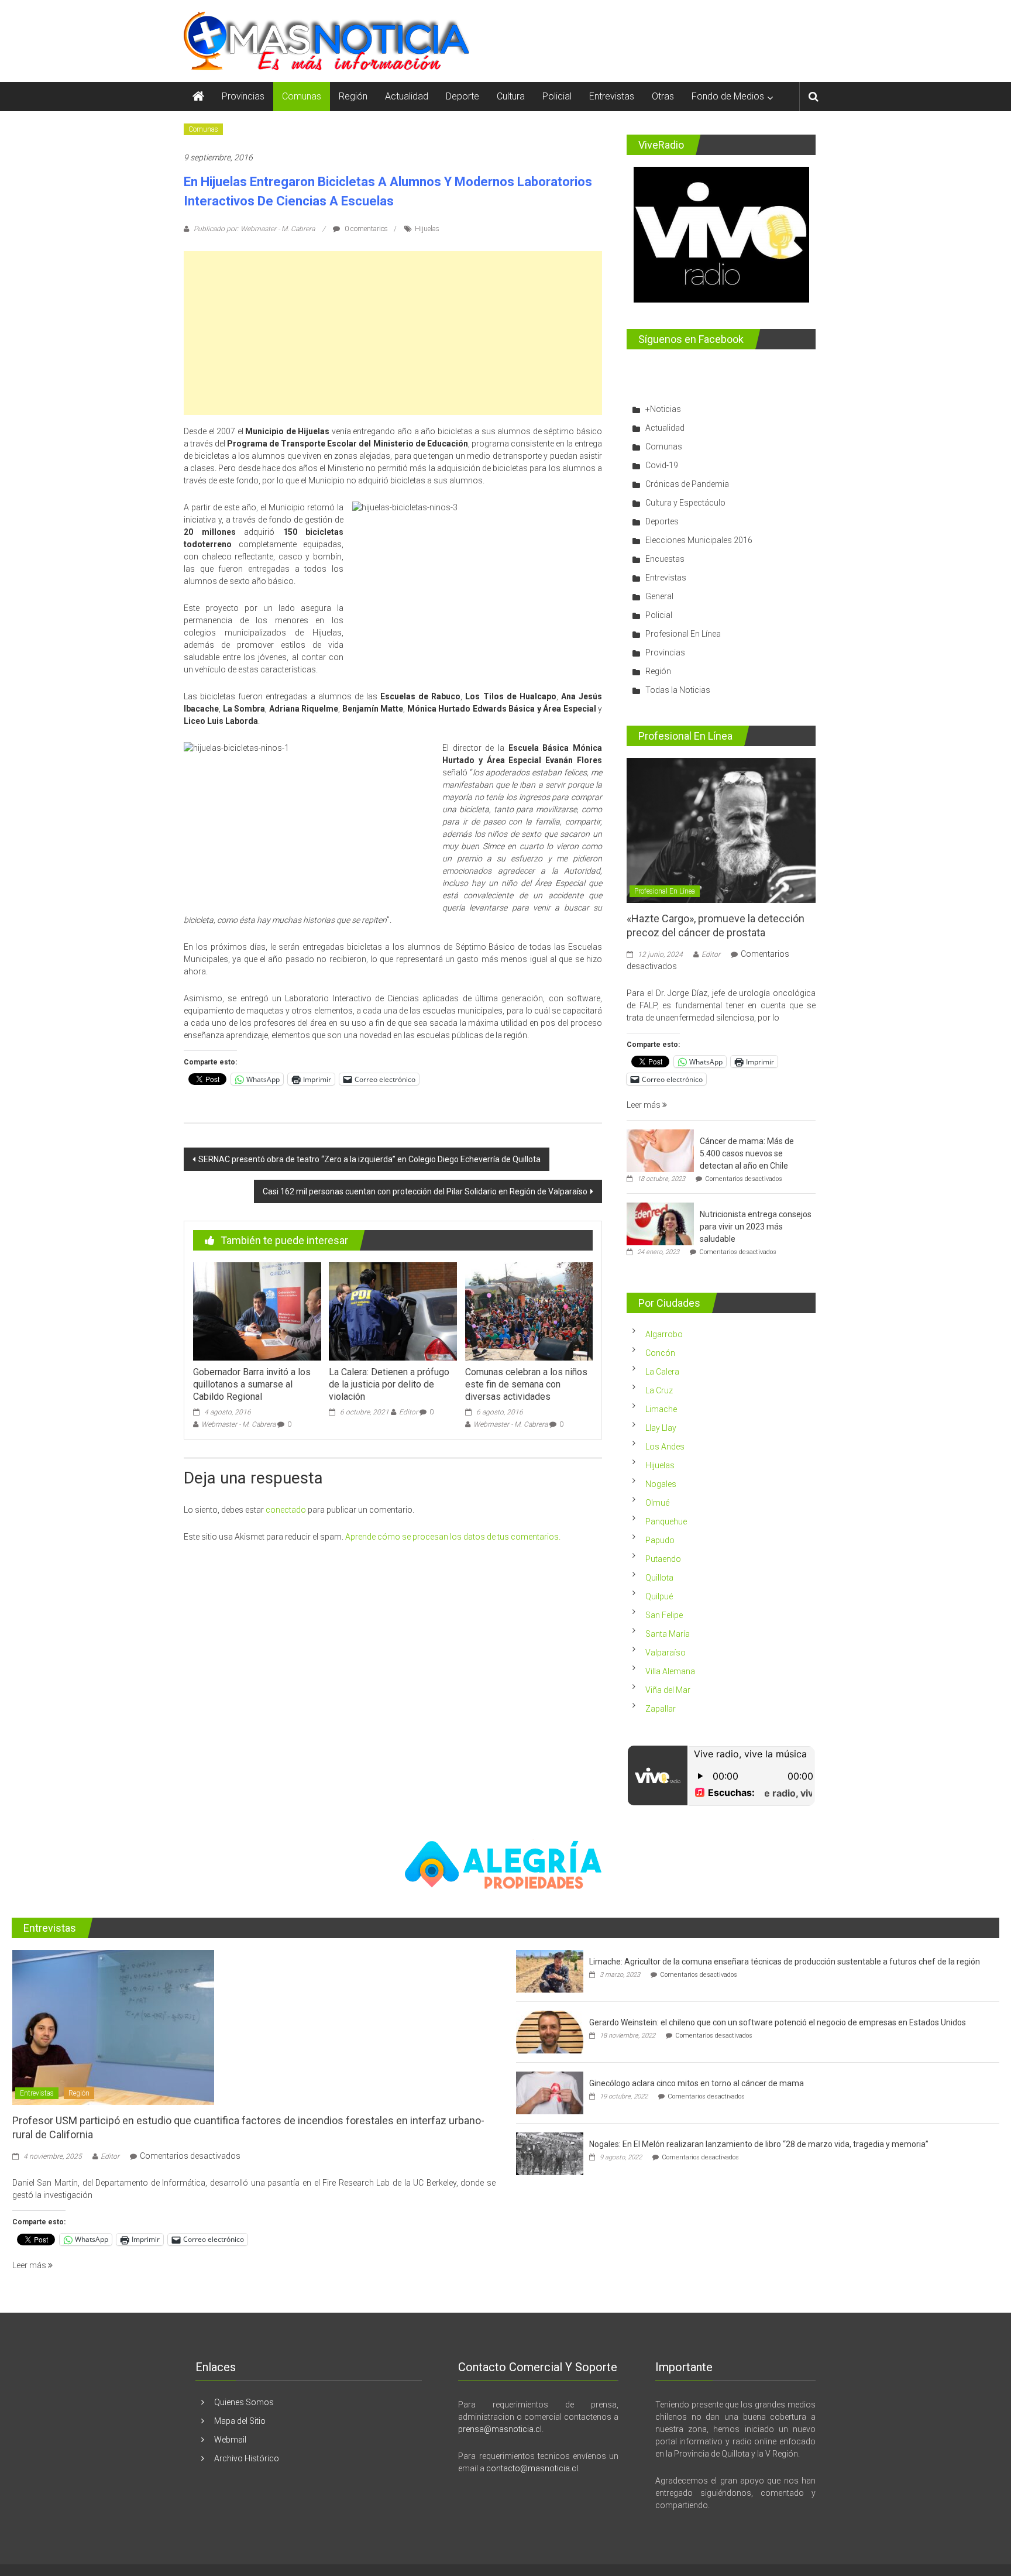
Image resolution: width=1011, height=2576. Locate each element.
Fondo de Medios (728, 96)
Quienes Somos (244, 2402)
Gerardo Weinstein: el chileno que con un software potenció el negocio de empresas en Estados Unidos (778, 2022)
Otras (663, 96)
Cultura (511, 96)
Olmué (657, 1503)
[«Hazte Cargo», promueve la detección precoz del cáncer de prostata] (721, 830)
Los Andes (665, 1447)
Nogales (661, 1484)
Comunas (302, 96)
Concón (660, 1353)
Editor (408, 1412)
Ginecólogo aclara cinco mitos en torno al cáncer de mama (697, 2083)
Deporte (462, 96)
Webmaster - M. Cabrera (238, 1424)
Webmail (230, 2440)
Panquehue (666, 1521)
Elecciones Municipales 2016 (699, 540)
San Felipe (664, 1615)
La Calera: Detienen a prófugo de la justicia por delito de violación (389, 1384)
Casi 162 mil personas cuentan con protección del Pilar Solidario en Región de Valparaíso (425, 1191)
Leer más (644, 1105)
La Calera (662, 1372)
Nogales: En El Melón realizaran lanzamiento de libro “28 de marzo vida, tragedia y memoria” (759, 2144)
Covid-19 (662, 465)
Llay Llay (661, 1428)
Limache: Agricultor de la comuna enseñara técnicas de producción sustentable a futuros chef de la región (785, 1962)
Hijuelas (427, 229)
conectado (286, 1510)
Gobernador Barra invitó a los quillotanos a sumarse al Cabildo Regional (252, 1384)
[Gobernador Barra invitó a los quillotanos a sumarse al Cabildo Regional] (257, 1311)
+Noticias (663, 409)
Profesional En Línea (683, 634)
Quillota (659, 1578)
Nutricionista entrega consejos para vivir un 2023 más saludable (756, 1227)
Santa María (668, 1634)
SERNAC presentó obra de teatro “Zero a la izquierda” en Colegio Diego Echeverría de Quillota (369, 1159)
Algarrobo (664, 1334)
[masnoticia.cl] (198, 97)
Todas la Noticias (678, 690)
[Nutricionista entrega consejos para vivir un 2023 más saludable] (660, 1224)
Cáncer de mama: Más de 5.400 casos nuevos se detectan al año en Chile (747, 1153)
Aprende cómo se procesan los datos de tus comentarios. (453, 1537)
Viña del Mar (668, 1690)
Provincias (243, 96)
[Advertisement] (393, 333)
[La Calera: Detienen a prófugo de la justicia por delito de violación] (393, 1311)
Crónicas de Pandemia (687, 484)
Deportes (662, 521)
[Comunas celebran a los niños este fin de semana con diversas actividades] (529, 1311)
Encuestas (665, 559)
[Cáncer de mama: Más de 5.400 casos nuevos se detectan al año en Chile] (660, 1150)
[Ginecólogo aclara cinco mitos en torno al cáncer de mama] (550, 2093)
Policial (557, 96)
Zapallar (661, 1709)
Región (353, 96)
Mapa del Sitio (240, 2421)
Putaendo (663, 1559)
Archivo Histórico (247, 2458)
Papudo (660, 1540)
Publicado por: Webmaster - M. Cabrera (254, 229)
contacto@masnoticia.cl (532, 2468)
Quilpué (659, 1596)
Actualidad (407, 96)
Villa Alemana (670, 1671)
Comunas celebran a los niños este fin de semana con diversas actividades (526, 1384)
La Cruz (659, 1390)
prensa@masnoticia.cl (500, 2429)
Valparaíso (666, 1653)
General (659, 596)
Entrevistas (612, 96)
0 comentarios (365, 229)
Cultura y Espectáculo (685, 503)
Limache (661, 1409)
